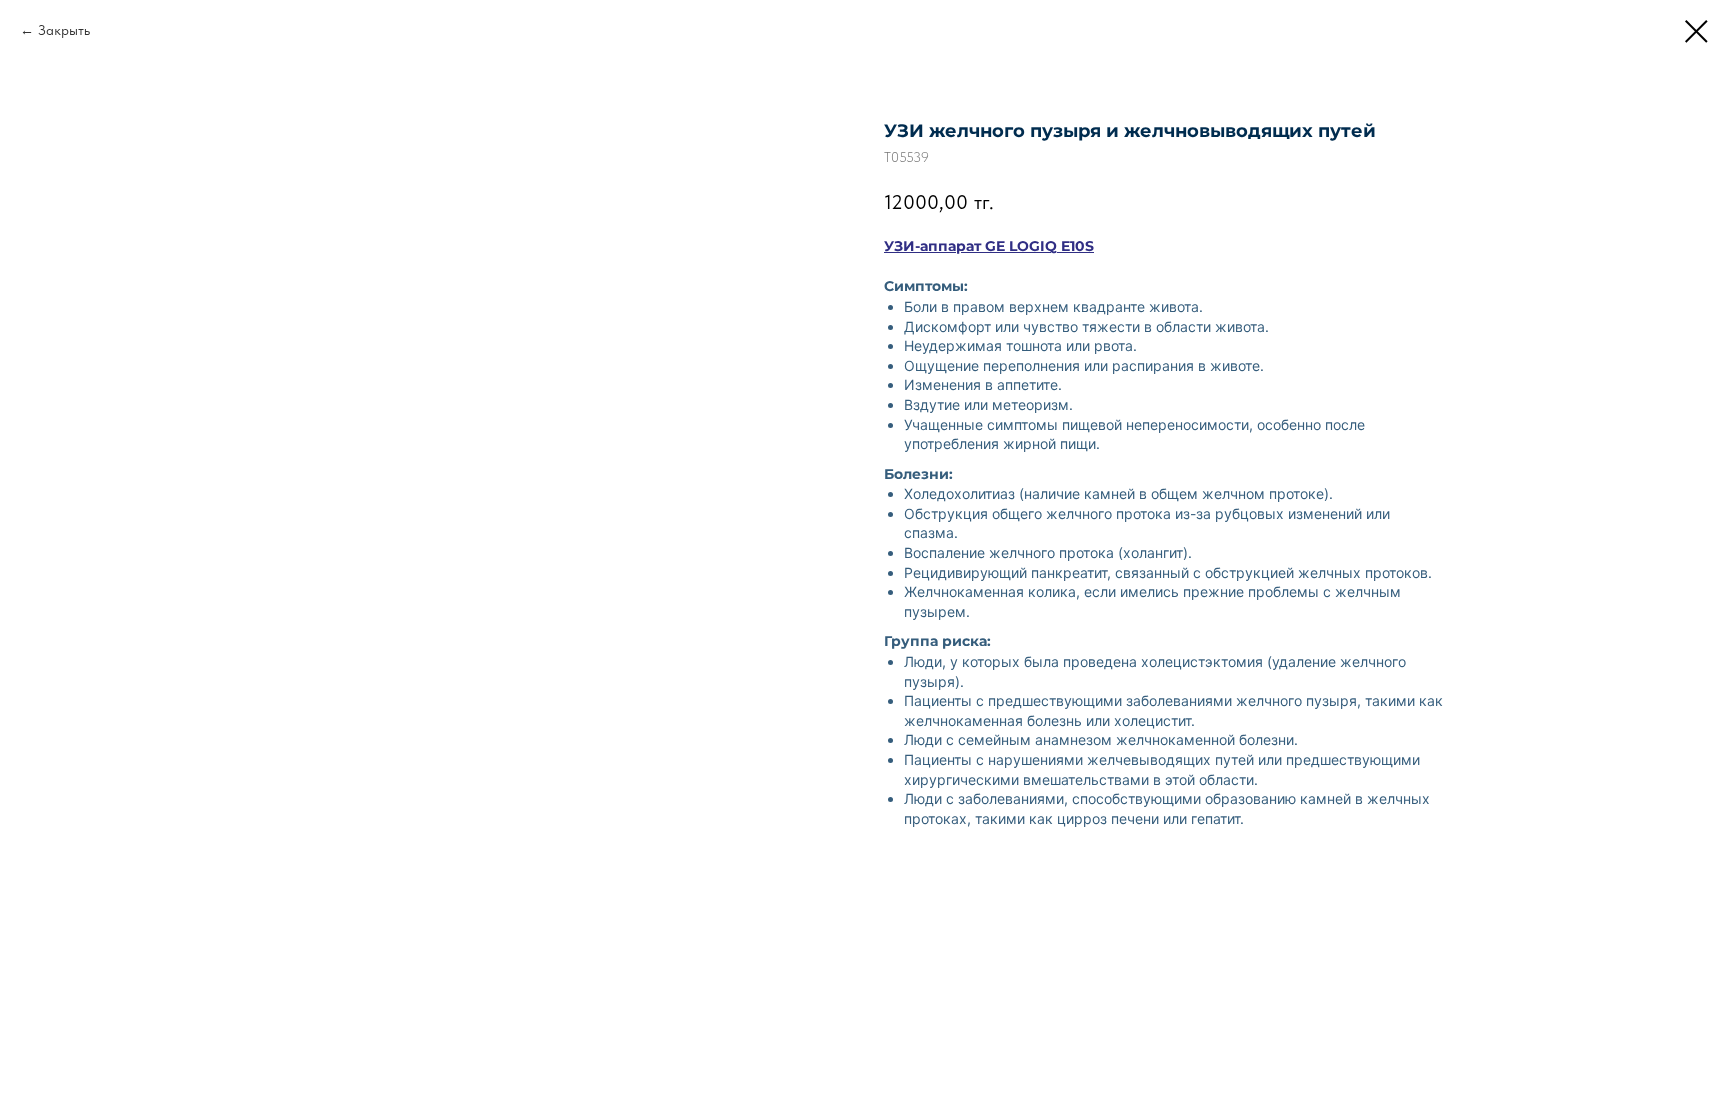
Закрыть (64, 30)
